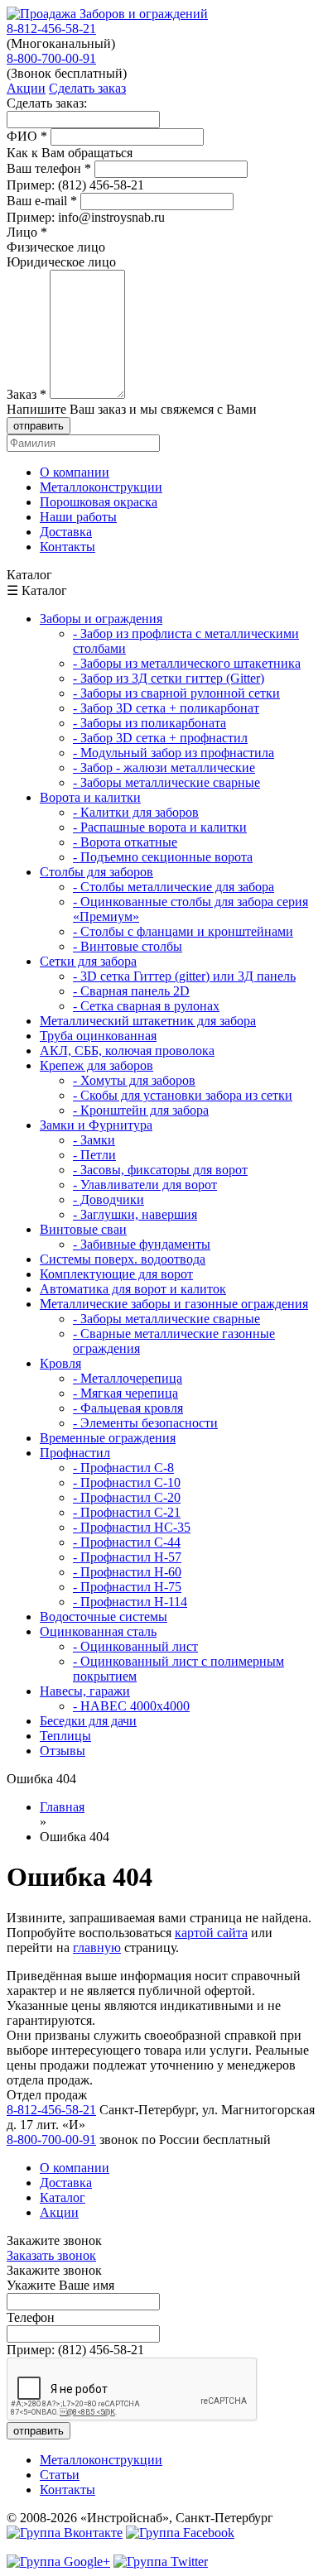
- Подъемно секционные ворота (163, 857)
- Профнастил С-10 (127, 1482)
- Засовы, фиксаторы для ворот (160, 1170)
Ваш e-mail (42, 201)
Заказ (27, 394)
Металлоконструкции (101, 2460)
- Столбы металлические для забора (174, 887)
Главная (62, 1807)
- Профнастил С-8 (123, 1468)
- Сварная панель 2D (131, 991)
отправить (39, 426)
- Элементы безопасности (145, 1423)
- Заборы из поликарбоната (149, 723)
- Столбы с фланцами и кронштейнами (183, 931)
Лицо (27, 232)
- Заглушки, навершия (135, 1214)
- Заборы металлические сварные (166, 782)
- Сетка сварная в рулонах (146, 1006)
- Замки (94, 1140)
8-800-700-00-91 (51, 58)
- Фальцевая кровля (128, 1408)
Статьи (60, 2475)
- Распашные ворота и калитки (160, 827)
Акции (59, 2212)
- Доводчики (108, 1199)
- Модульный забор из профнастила (174, 753)
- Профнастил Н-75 (127, 1587)
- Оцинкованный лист (135, 1646)
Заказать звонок (51, 2255)
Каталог (63, 2197)
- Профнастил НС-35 (132, 1527)
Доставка (66, 2183)
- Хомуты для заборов (134, 1080)
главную (97, 1948)
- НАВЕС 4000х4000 (131, 1706)
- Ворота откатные (125, 842)
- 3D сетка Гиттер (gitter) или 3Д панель (184, 976)
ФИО (27, 136)
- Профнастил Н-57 (127, 1557)
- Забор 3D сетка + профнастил (160, 738)
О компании (75, 2168)
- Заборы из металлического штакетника (187, 663)
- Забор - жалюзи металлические (164, 768)
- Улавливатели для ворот (145, 1185)
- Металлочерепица (128, 1378)
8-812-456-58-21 (51, 29)
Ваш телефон (49, 168)
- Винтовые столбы (128, 946)
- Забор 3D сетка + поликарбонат (166, 708)
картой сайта (211, 1933)
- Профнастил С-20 (127, 1497)
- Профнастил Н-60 (127, 1572)
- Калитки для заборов (136, 812)
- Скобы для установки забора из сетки (183, 1095)
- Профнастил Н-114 (130, 1602)
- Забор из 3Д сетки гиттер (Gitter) (169, 678)
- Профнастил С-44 (127, 1542)
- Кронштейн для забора (141, 1110)
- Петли (94, 1155)
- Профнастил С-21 (127, 1512)
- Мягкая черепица (125, 1393)
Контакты (67, 2490)
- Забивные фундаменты (142, 1244)
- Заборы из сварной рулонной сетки (176, 693)
